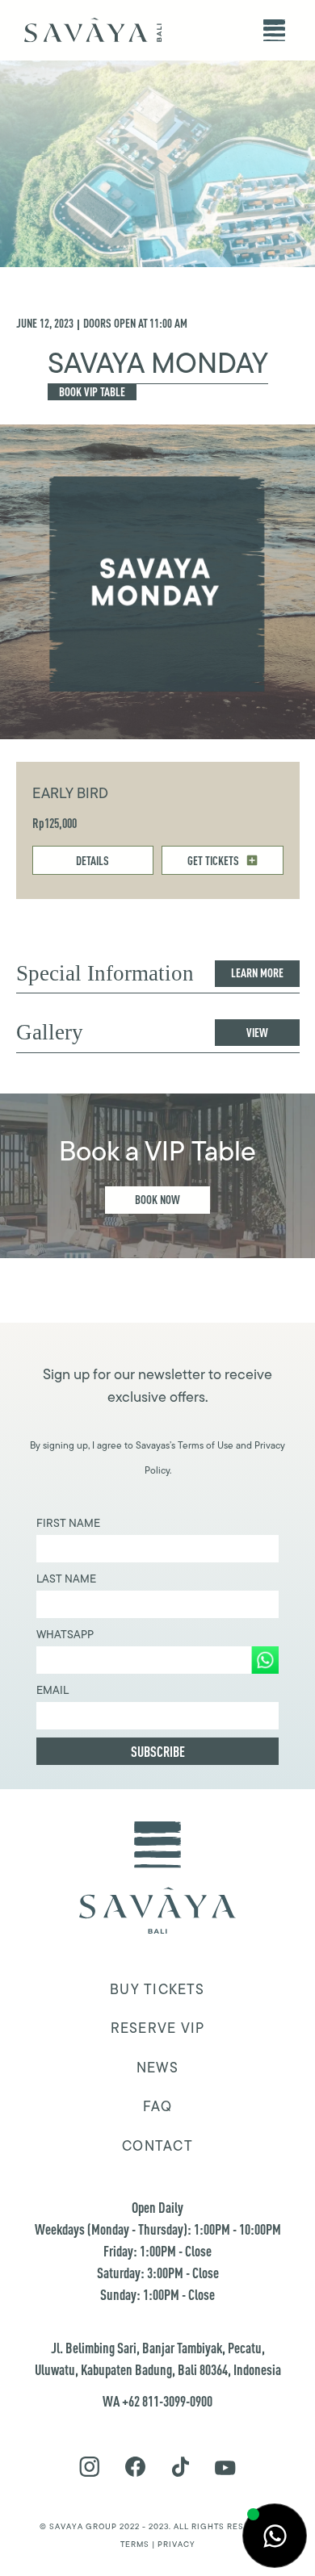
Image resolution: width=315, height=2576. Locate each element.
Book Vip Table (92, 392)
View (257, 1033)
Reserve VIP (157, 2028)
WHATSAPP (65, 1634)
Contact (157, 2146)
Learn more (257, 973)
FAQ (158, 2106)
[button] (274, 30)
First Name (68, 1523)
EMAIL (52, 1690)
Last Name (66, 1579)
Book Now (157, 1200)
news (157, 2068)
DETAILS (92, 861)
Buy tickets (157, 1989)
